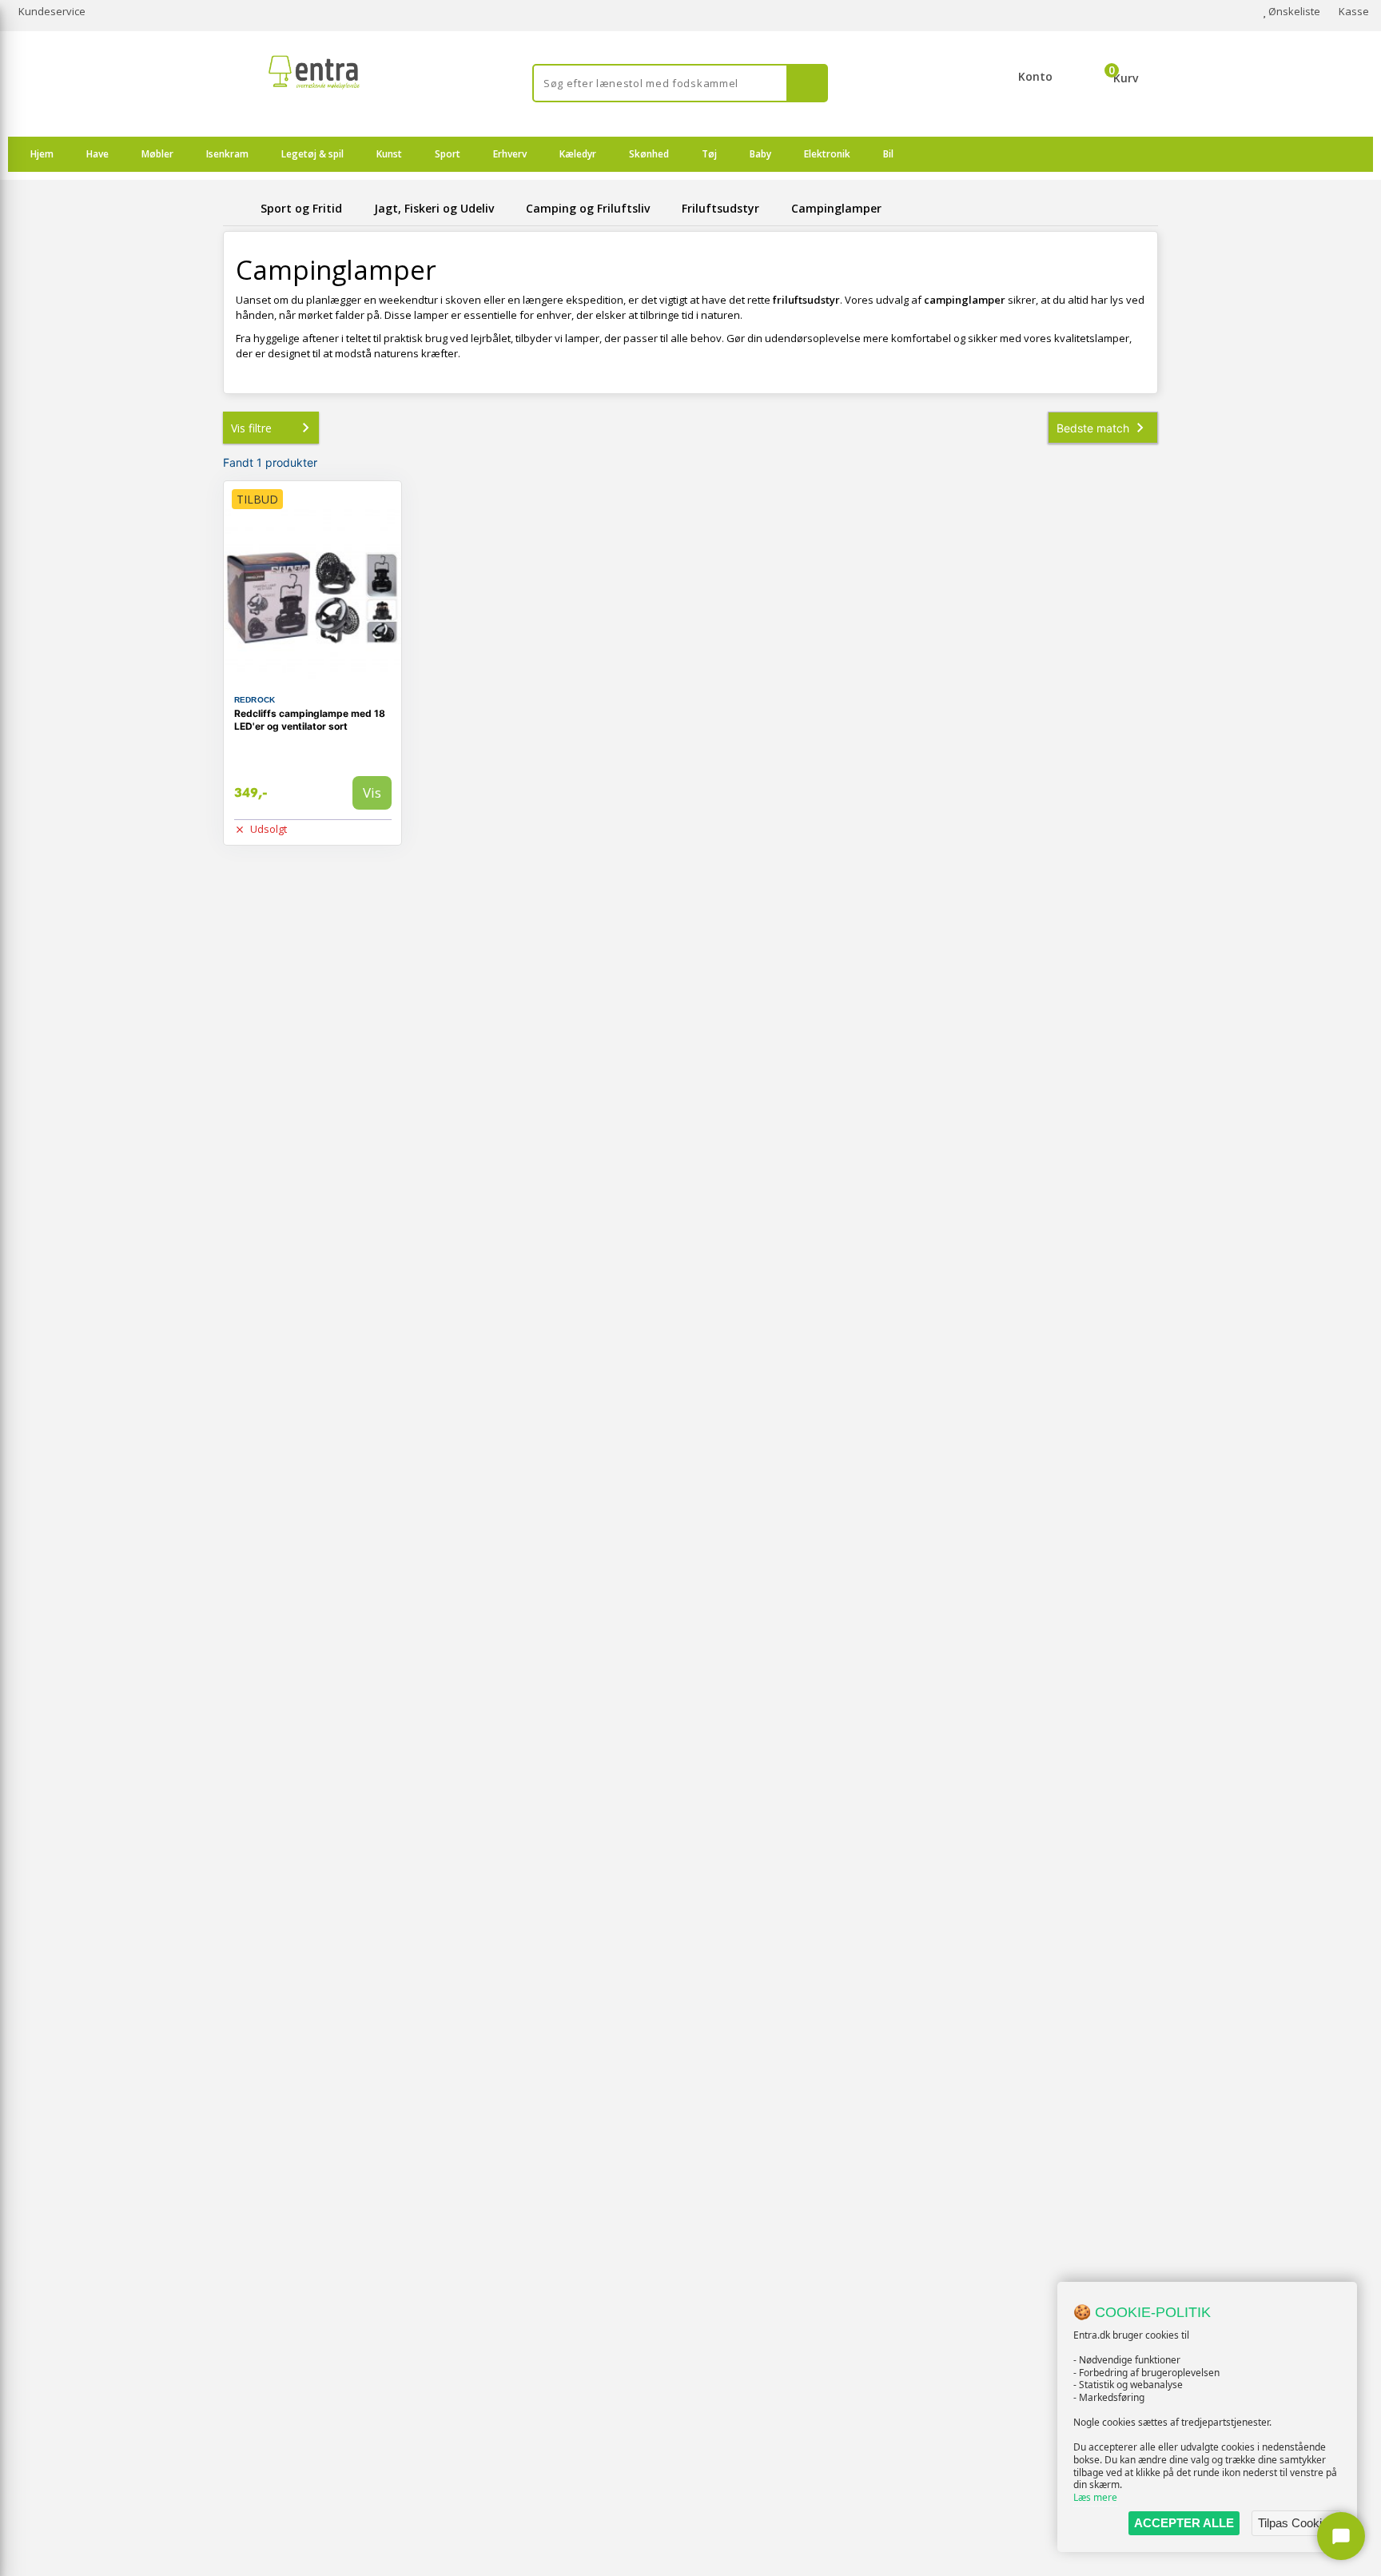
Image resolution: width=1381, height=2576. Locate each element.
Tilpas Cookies (1296, 2523)
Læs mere (1095, 2497)
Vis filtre (251, 428)
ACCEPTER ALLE (1184, 2523)
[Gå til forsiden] (239, 208)
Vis (372, 792)
